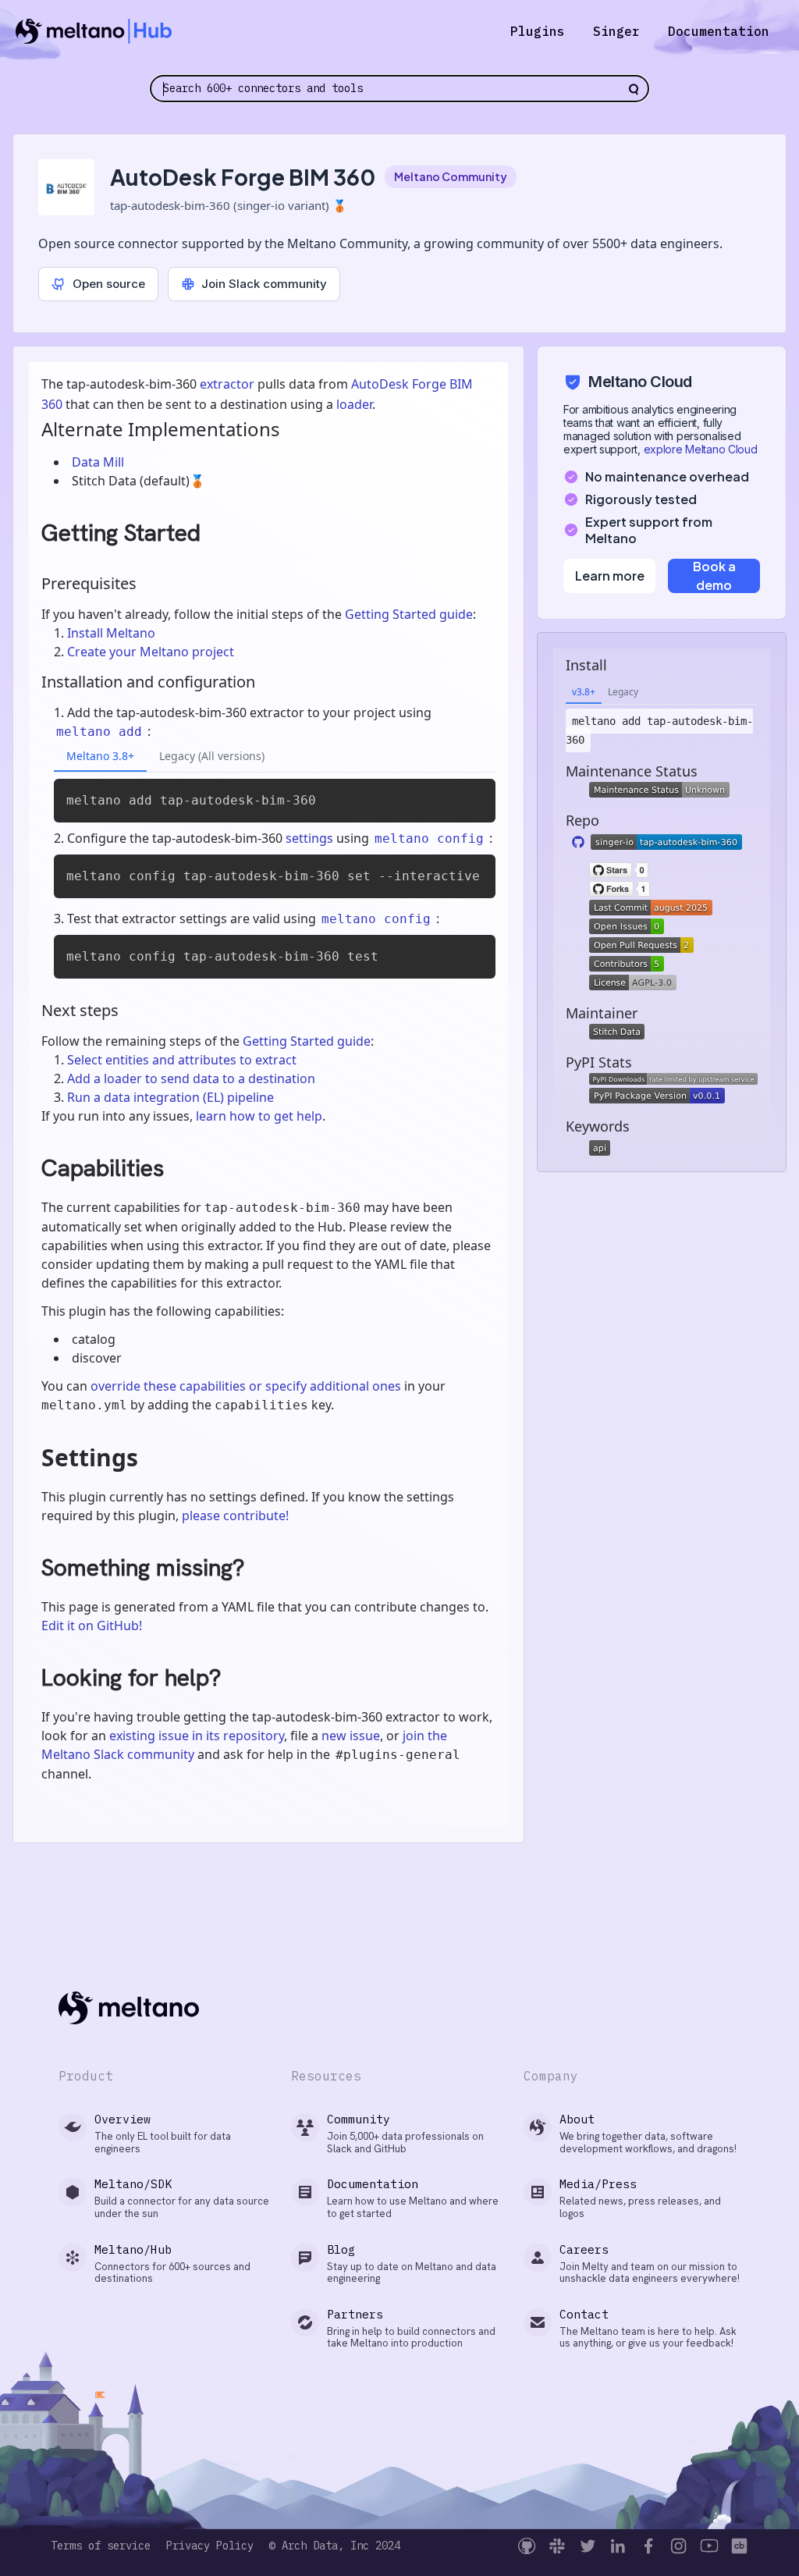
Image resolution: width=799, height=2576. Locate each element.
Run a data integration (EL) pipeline (170, 1097)
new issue (351, 1736)
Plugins (538, 31)
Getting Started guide (409, 614)
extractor (227, 384)
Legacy (623, 692)
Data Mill (98, 462)
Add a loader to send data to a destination (191, 1078)
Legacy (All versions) (212, 756)
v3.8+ (584, 692)
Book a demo (714, 576)
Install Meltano (111, 633)
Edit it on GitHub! (92, 1626)
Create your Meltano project (151, 652)
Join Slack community (264, 284)
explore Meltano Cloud (701, 449)
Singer (616, 31)
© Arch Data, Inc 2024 (335, 2546)
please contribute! (235, 1515)
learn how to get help (259, 1116)
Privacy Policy (210, 2546)
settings (309, 838)
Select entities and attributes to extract (182, 1060)
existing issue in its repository (197, 1736)
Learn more (610, 576)
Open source (109, 284)
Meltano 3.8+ (100, 756)
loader (354, 404)
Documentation (719, 31)
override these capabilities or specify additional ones (246, 1386)
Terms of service (101, 2546)
